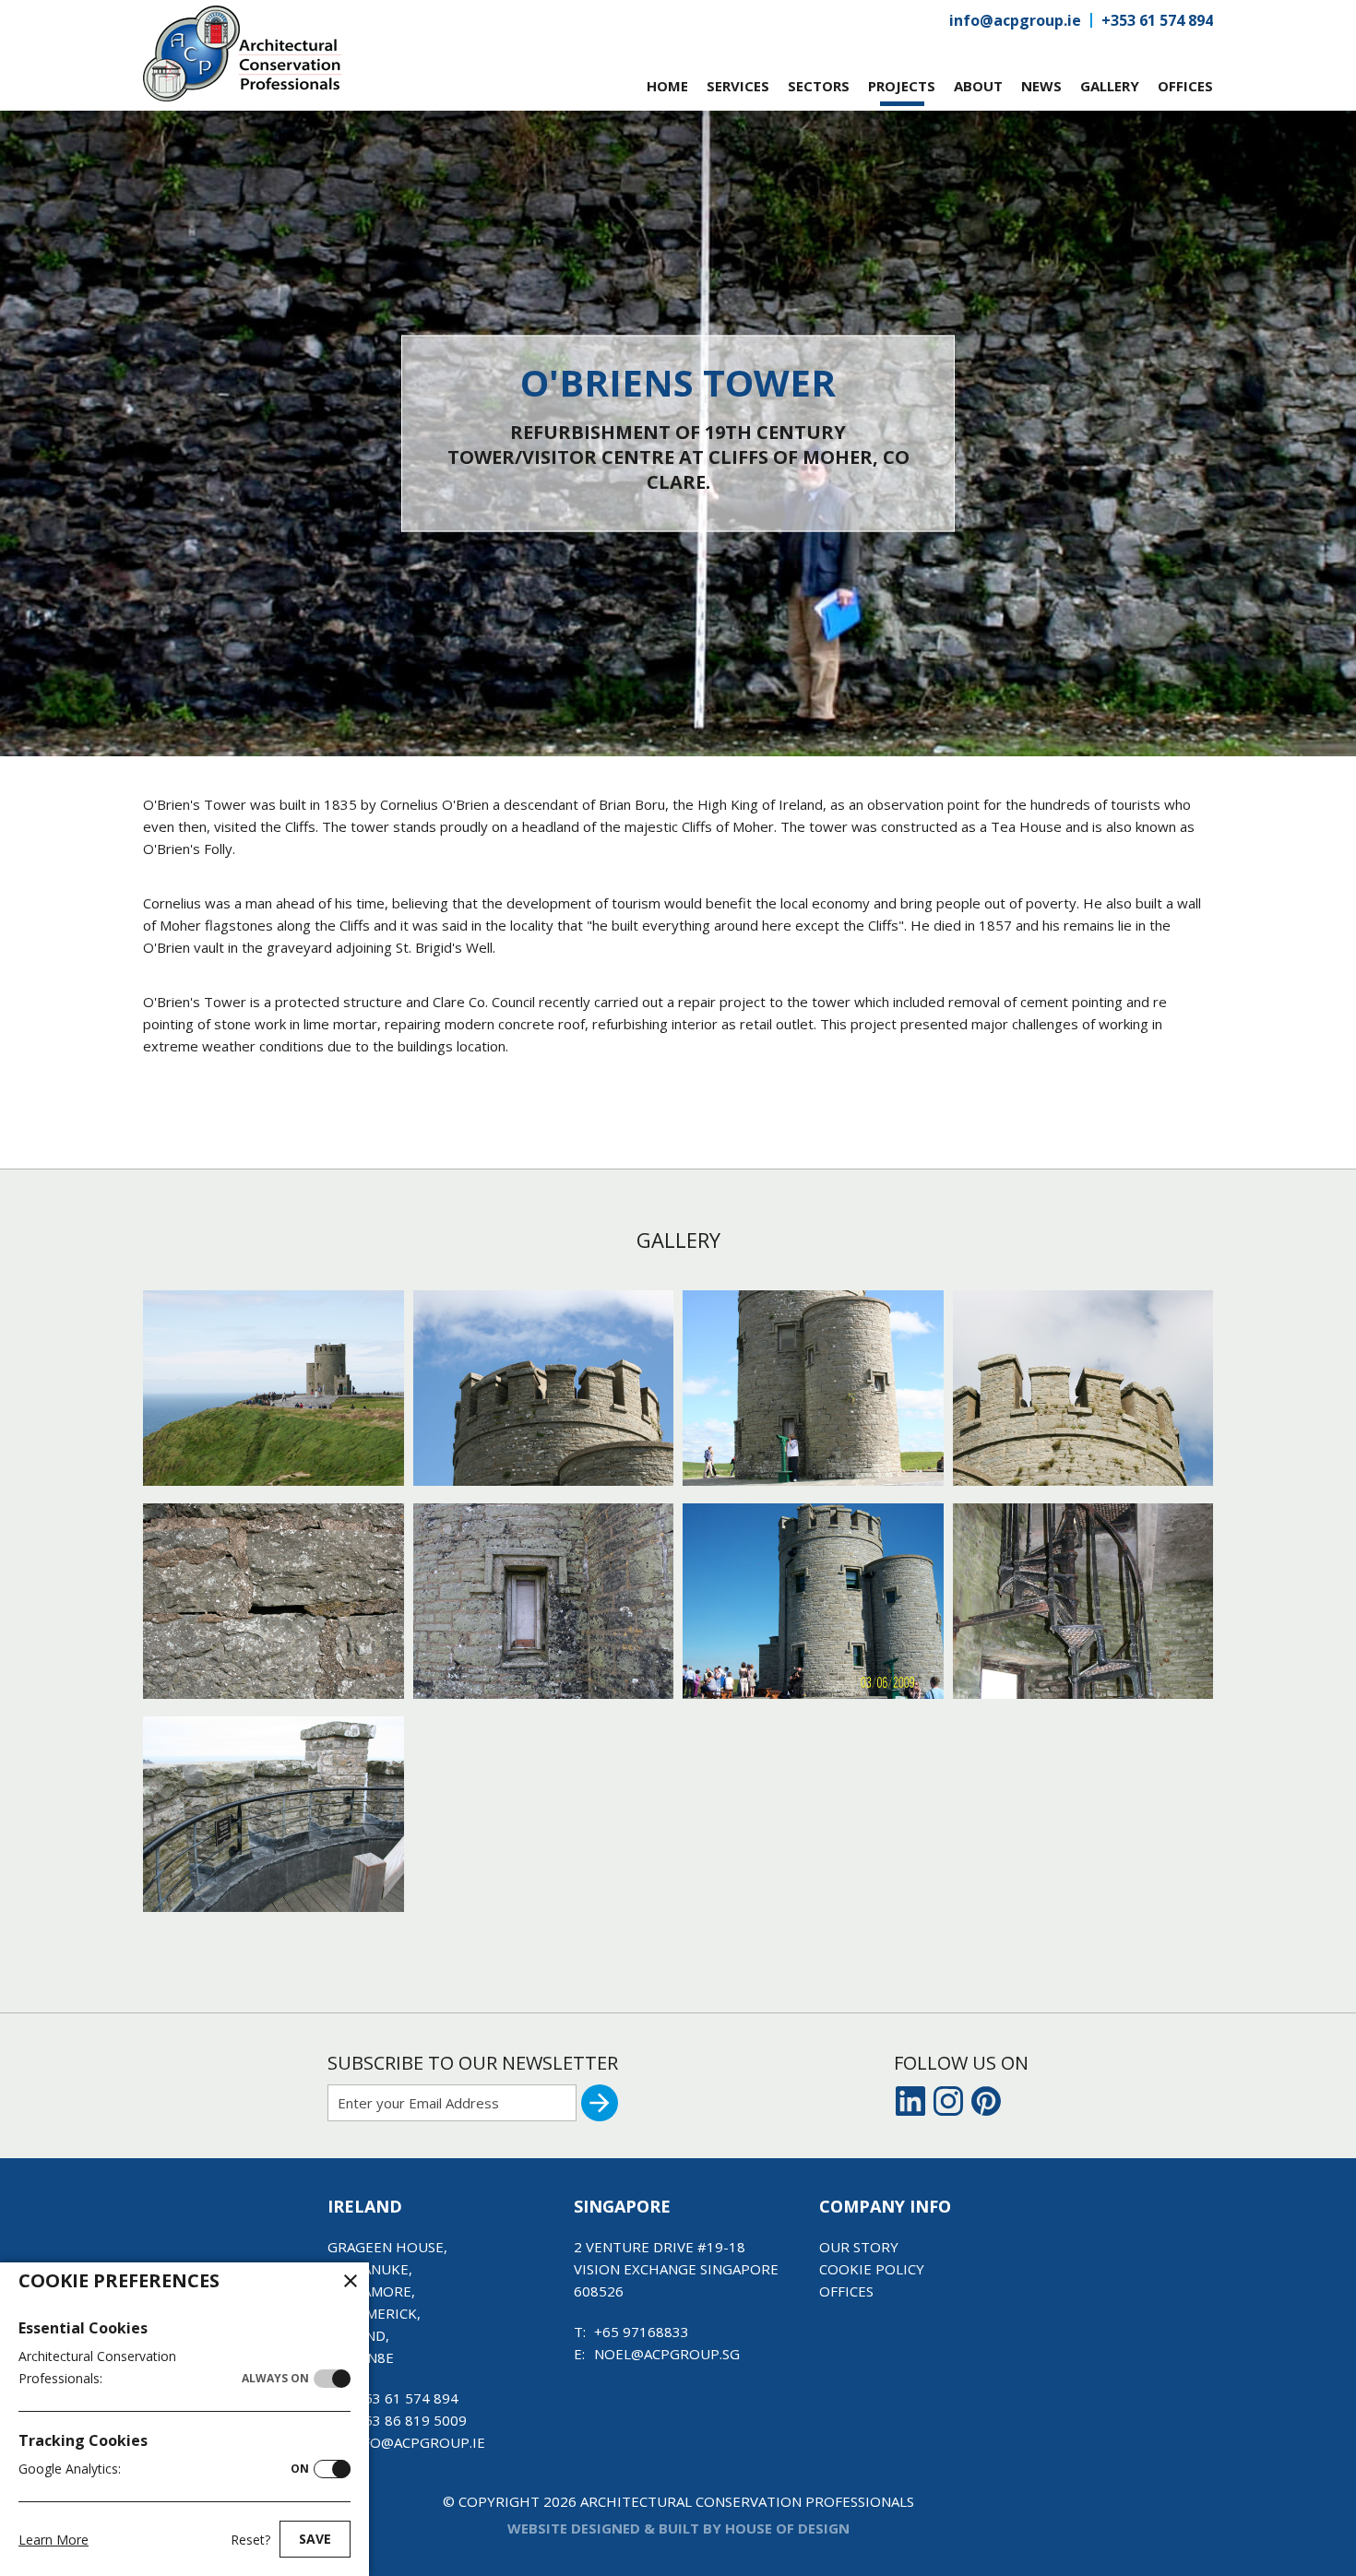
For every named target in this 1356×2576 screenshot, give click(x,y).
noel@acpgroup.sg (667, 2354)
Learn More (54, 2540)
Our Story (859, 2247)
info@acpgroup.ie (1015, 20)
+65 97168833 (642, 2332)
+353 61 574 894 (1157, 20)
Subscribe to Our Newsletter (473, 2063)
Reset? (250, 2540)
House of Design (787, 2528)
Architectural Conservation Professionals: (164, 2367)
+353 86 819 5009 (407, 2420)
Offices (846, 2291)
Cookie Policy (872, 2269)
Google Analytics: (164, 2469)
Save (315, 2539)
